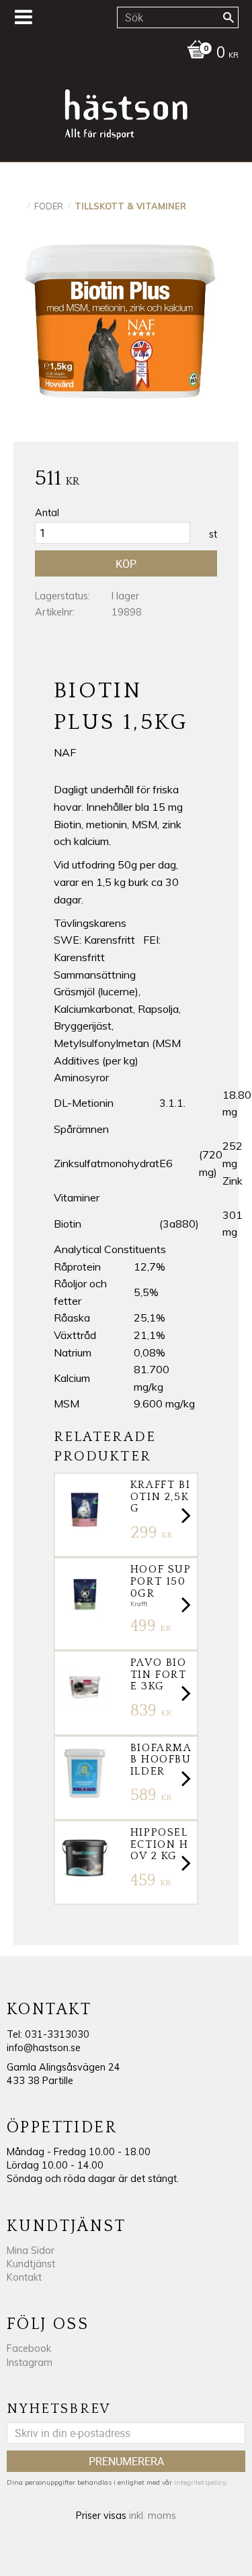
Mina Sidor (31, 2250)
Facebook (29, 2348)
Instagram (30, 2363)
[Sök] (228, 17)
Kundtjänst (31, 2264)
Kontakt (24, 2277)
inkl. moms (153, 2516)
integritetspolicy (200, 2482)
